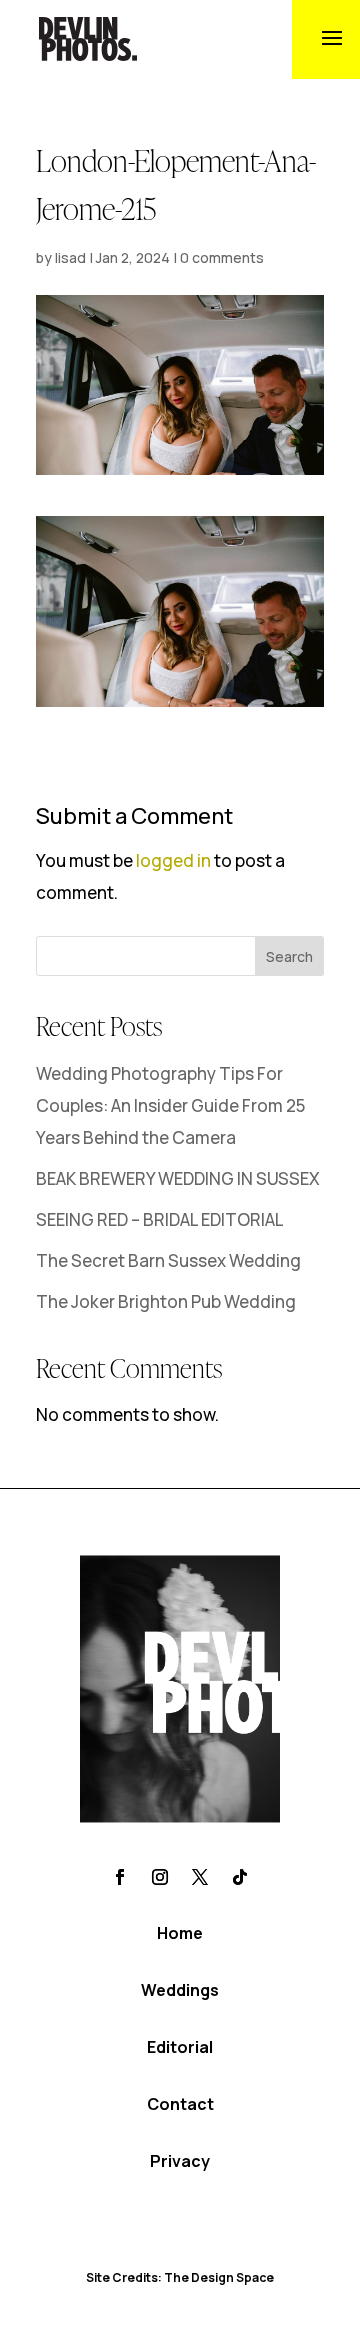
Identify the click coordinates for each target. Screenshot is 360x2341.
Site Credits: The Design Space (180, 2277)
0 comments (222, 257)
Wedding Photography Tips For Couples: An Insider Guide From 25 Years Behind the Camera (170, 1106)
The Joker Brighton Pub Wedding (166, 1301)
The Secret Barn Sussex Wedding (168, 1260)
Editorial (180, 2047)
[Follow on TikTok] (240, 1877)
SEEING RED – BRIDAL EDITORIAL (160, 1219)
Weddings (180, 1990)
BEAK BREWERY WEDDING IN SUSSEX (178, 1178)
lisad (70, 257)
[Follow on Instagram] (160, 1877)
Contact (180, 2104)
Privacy (180, 2161)
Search (289, 956)
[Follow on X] (200, 1877)
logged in (173, 860)
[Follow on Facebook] (120, 1877)
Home (180, 1933)
